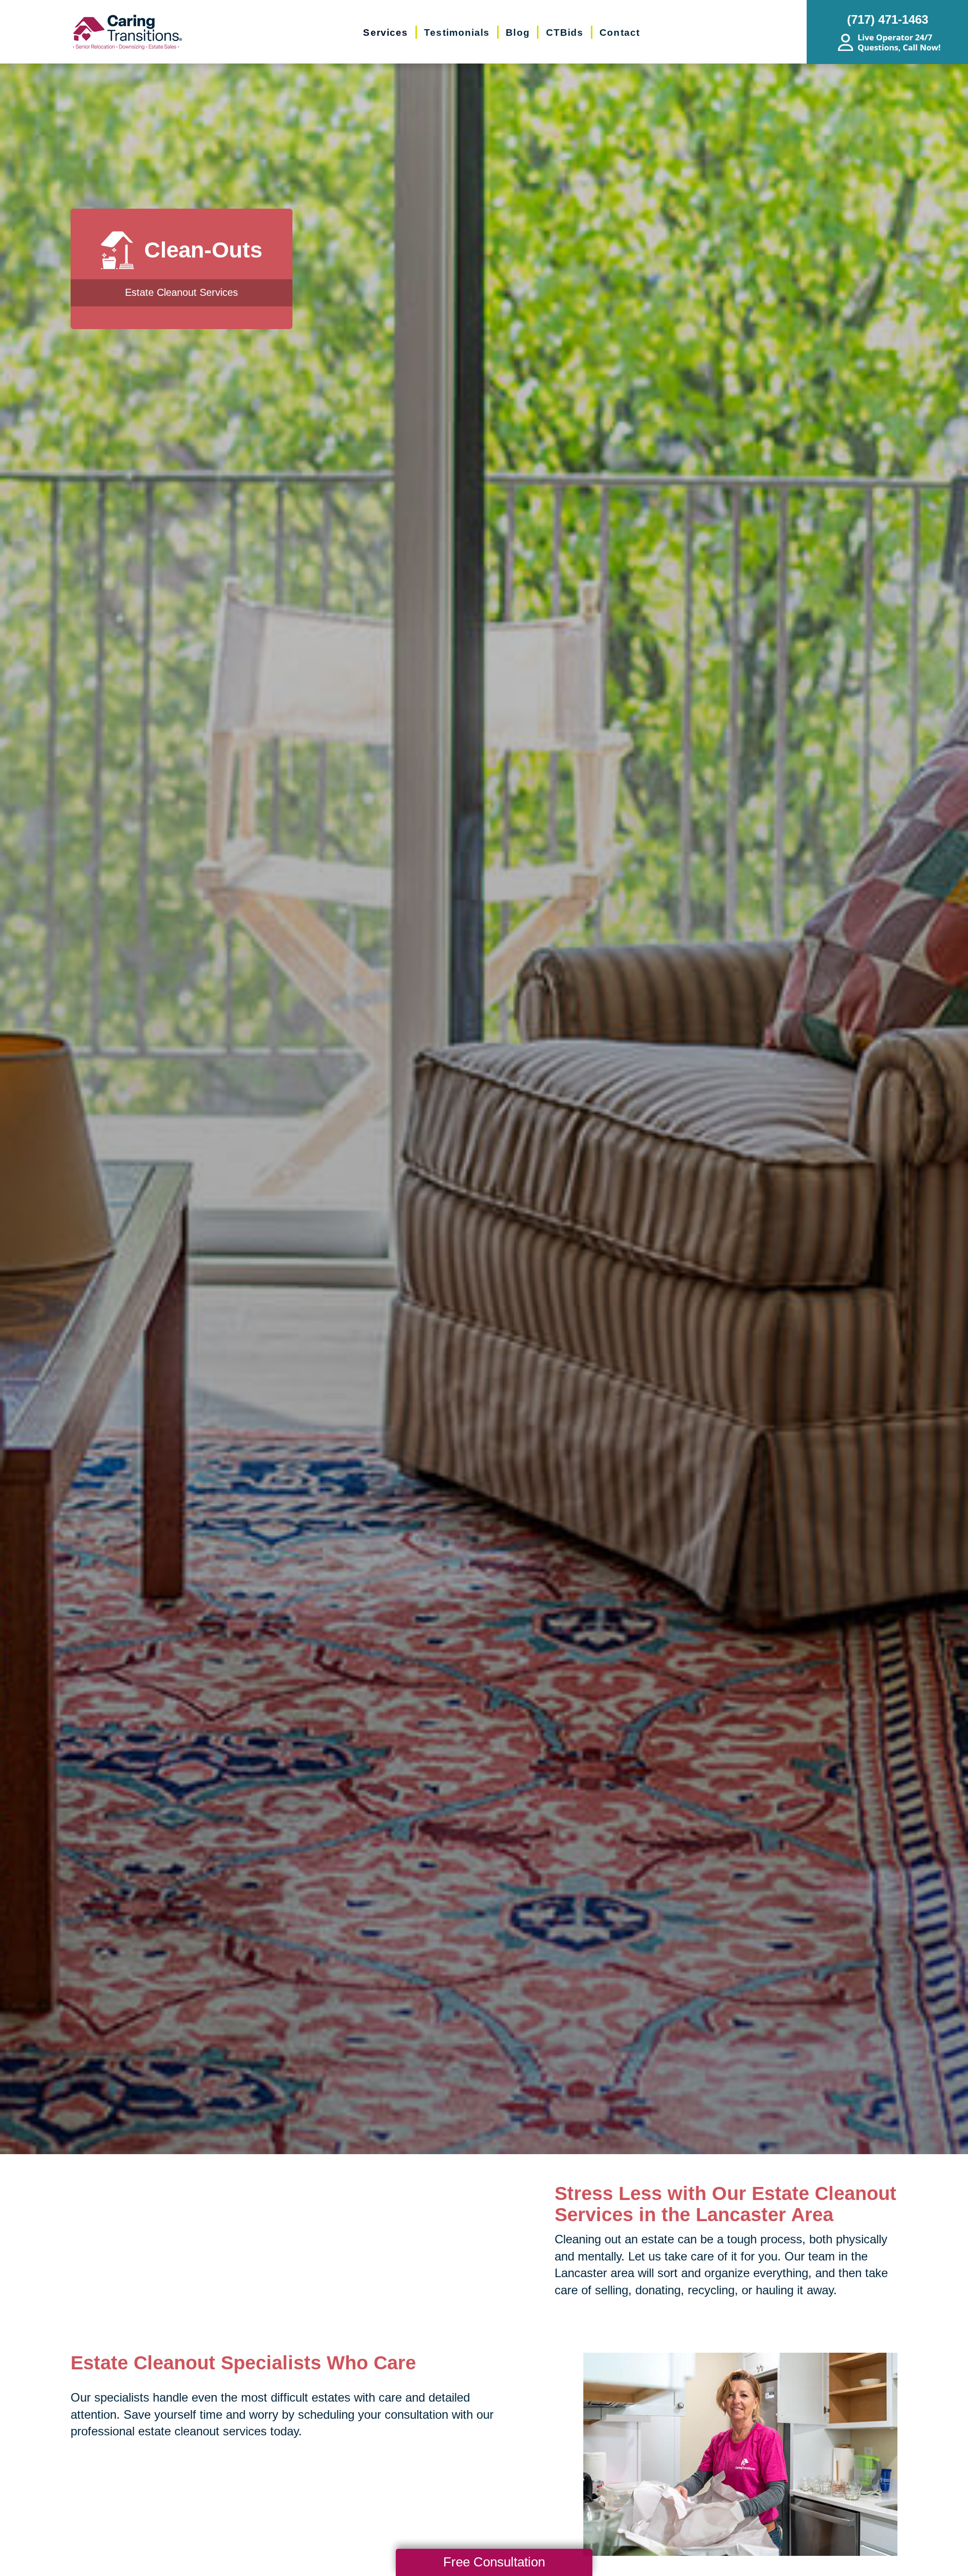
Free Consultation (494, 2562)
